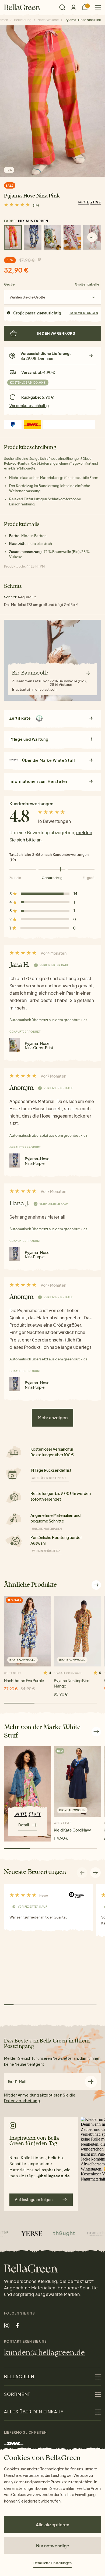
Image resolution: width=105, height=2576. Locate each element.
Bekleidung (23, 20)
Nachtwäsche (48, 20)
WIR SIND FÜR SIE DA (46, 1551)
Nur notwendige (53, 2546)
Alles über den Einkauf (50, 1478)
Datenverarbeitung (22, 2101)
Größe (9, 284)
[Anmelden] (73, 7)
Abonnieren (91, 2082)
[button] (96, 1873)
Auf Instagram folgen (34, 2199)
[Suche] (62, 7)
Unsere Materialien (47, 1529)
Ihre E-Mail (17, 2082)
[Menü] (96, 7)
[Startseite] (22, 7)
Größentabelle (87, 284)
